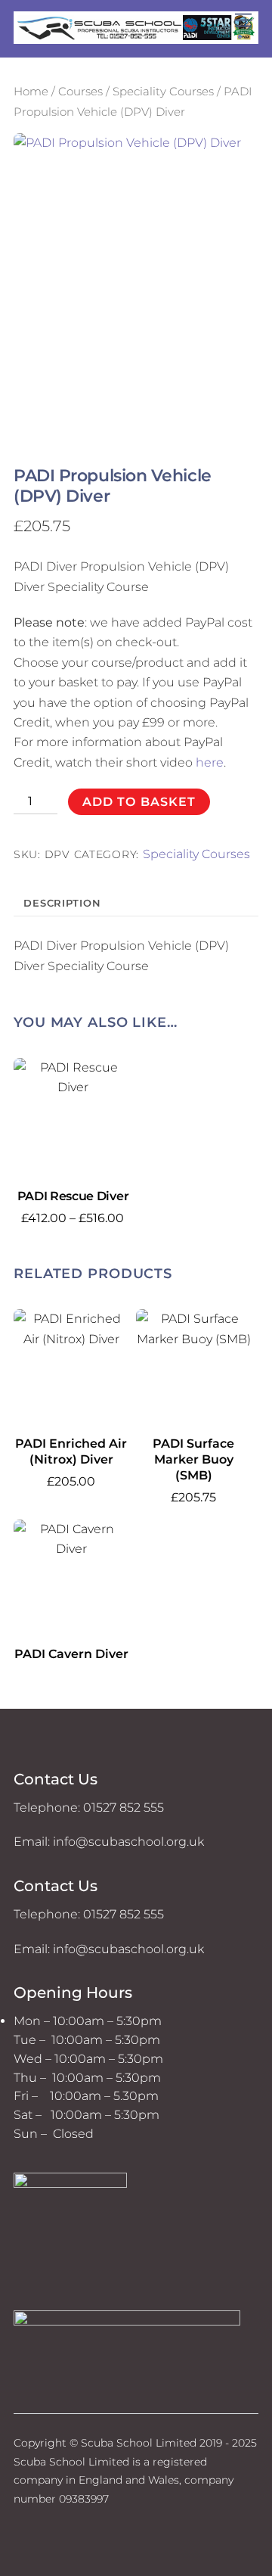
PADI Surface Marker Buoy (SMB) (193, 1459)
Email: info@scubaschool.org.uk (109, 1842)
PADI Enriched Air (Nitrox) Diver (71, 1451)
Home (31, 92)
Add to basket (139, 802)
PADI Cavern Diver (71, 1654)
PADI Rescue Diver (73, 1196)
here (210, 762)
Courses (80, 92)
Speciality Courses (163, 92)
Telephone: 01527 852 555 (89, 1808)
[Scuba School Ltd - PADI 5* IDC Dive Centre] (136, 37)
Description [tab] (62, 903)
